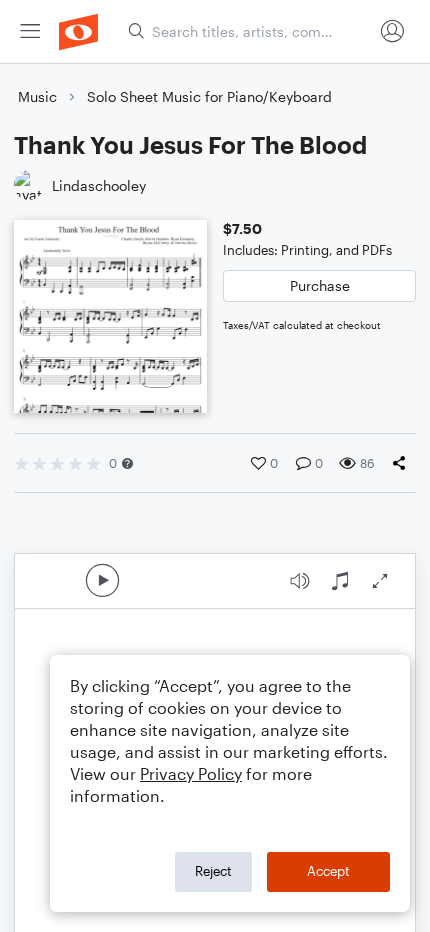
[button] (127, 463)
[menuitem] (30, 31)
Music (37, 96)
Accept (328, 871)
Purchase (320, 285)
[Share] (403, 463)
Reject (213, 871)
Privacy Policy (191, 773)
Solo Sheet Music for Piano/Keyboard (209, 96)
